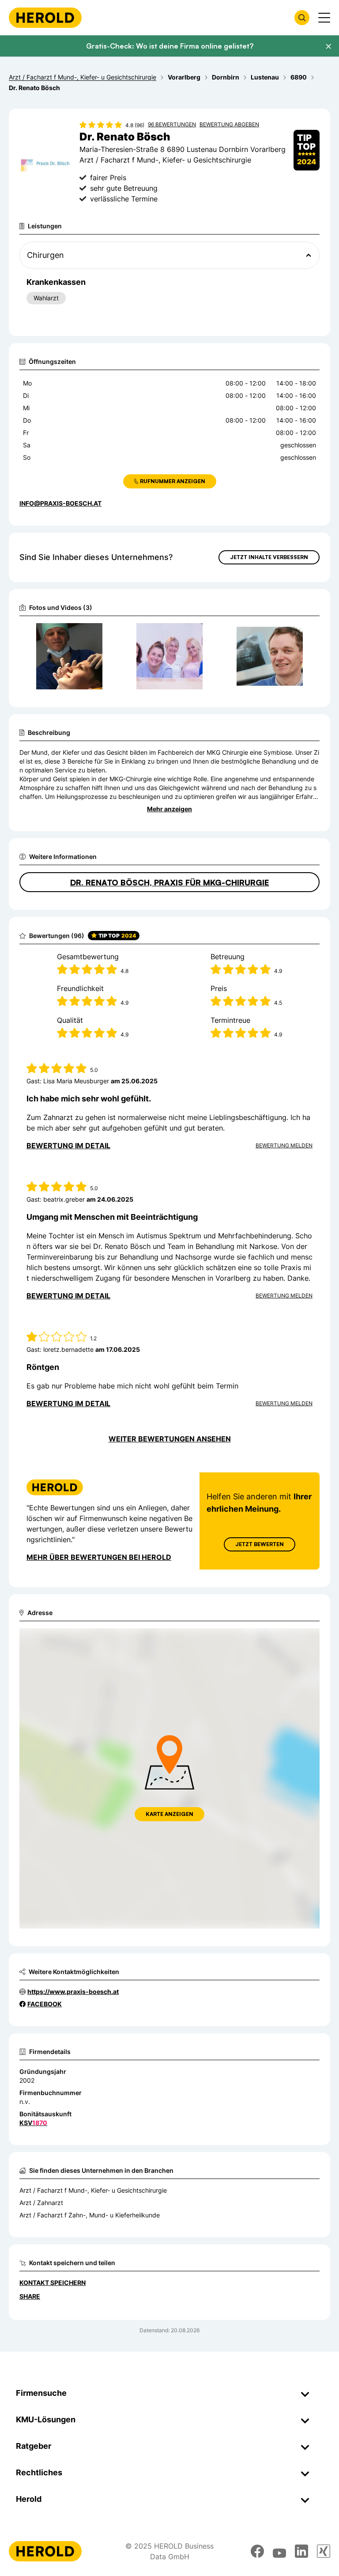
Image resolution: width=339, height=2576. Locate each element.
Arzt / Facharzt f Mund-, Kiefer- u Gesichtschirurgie (93, 2190)
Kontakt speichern (53, 2283)
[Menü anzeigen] (324, 18)
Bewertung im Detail (68, 1146)
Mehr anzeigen (169, 809)
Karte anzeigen (169, 1814)
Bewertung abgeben (229, 124)
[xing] (324, 2551)
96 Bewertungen (172, 124)
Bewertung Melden (284, 1145)
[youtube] (279, 2551)
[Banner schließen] (328, 46)
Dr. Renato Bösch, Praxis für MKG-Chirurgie (170, 882)
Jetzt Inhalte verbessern (269, 557)
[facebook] (257, 2551)
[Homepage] (45, 18)
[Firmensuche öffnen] (302, 18)
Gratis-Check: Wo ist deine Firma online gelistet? (170, 46)
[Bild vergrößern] (98, 634)
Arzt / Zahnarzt (41, 2203)
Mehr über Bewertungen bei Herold (99, 1557)
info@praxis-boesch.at (60, 503)
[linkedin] (301, 2551)
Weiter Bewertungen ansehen (170, 1439)
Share (30, 2296)
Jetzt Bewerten (260, 1544)
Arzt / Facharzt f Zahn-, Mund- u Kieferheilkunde (90, 2215)
